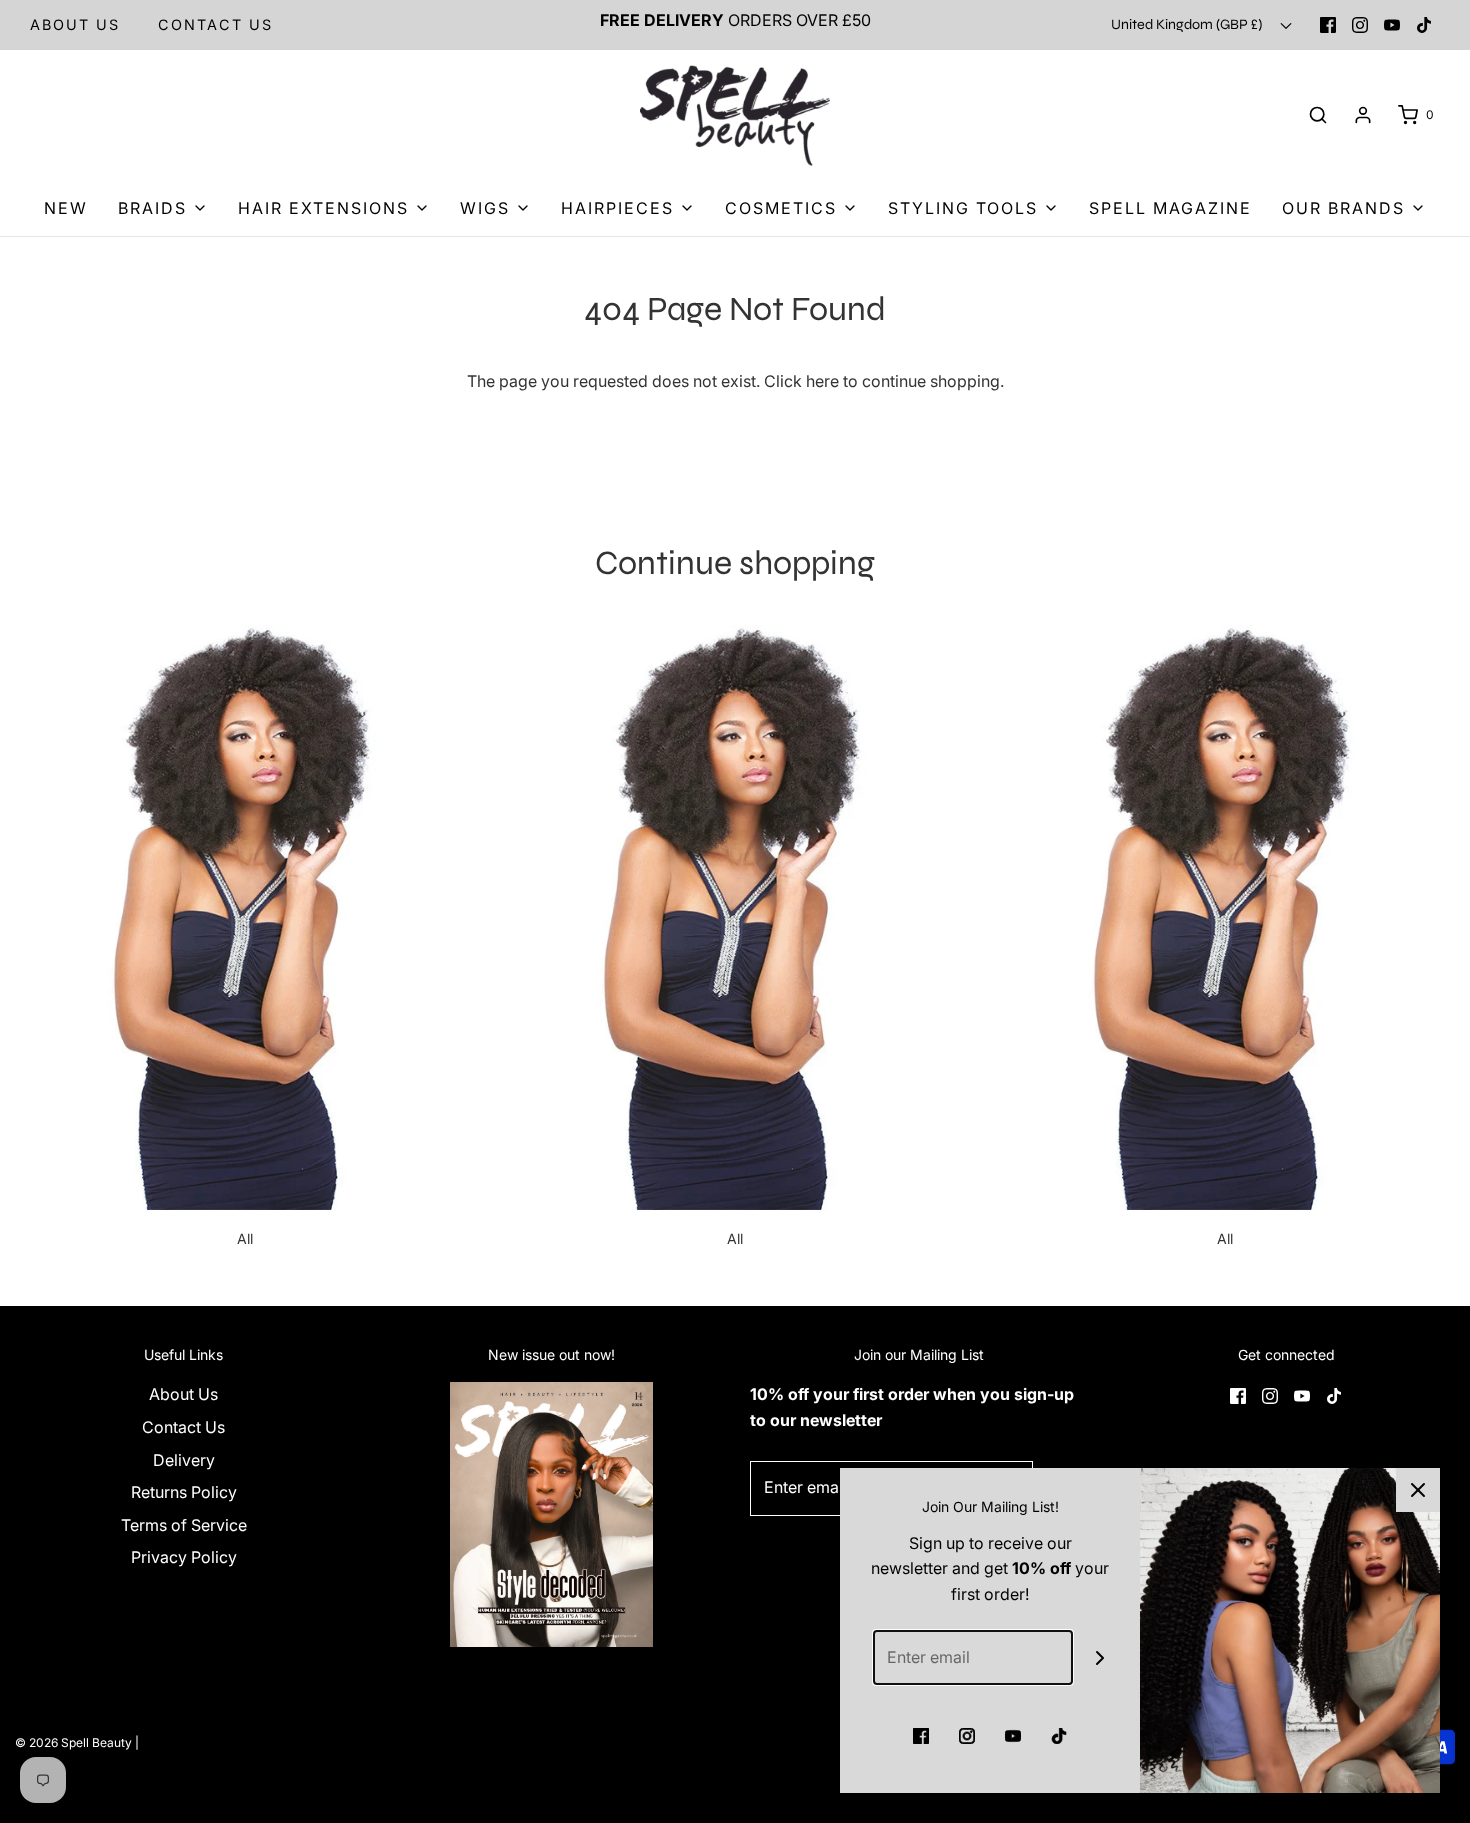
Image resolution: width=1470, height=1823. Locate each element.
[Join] (1100, 1657)
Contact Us (183, 1427)
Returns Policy (184, 1492)
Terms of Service (184, 1525)
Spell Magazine (1170, 208)
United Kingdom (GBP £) (1188, 24)
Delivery (184, 1460)
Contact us (215, 24)
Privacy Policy (184, 1557)
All (245, 1238)
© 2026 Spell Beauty (73, 1742)
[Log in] (1363, 115)
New (66, 208)
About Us (75, 24)
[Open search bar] (1318, 115)
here (822, 381)
